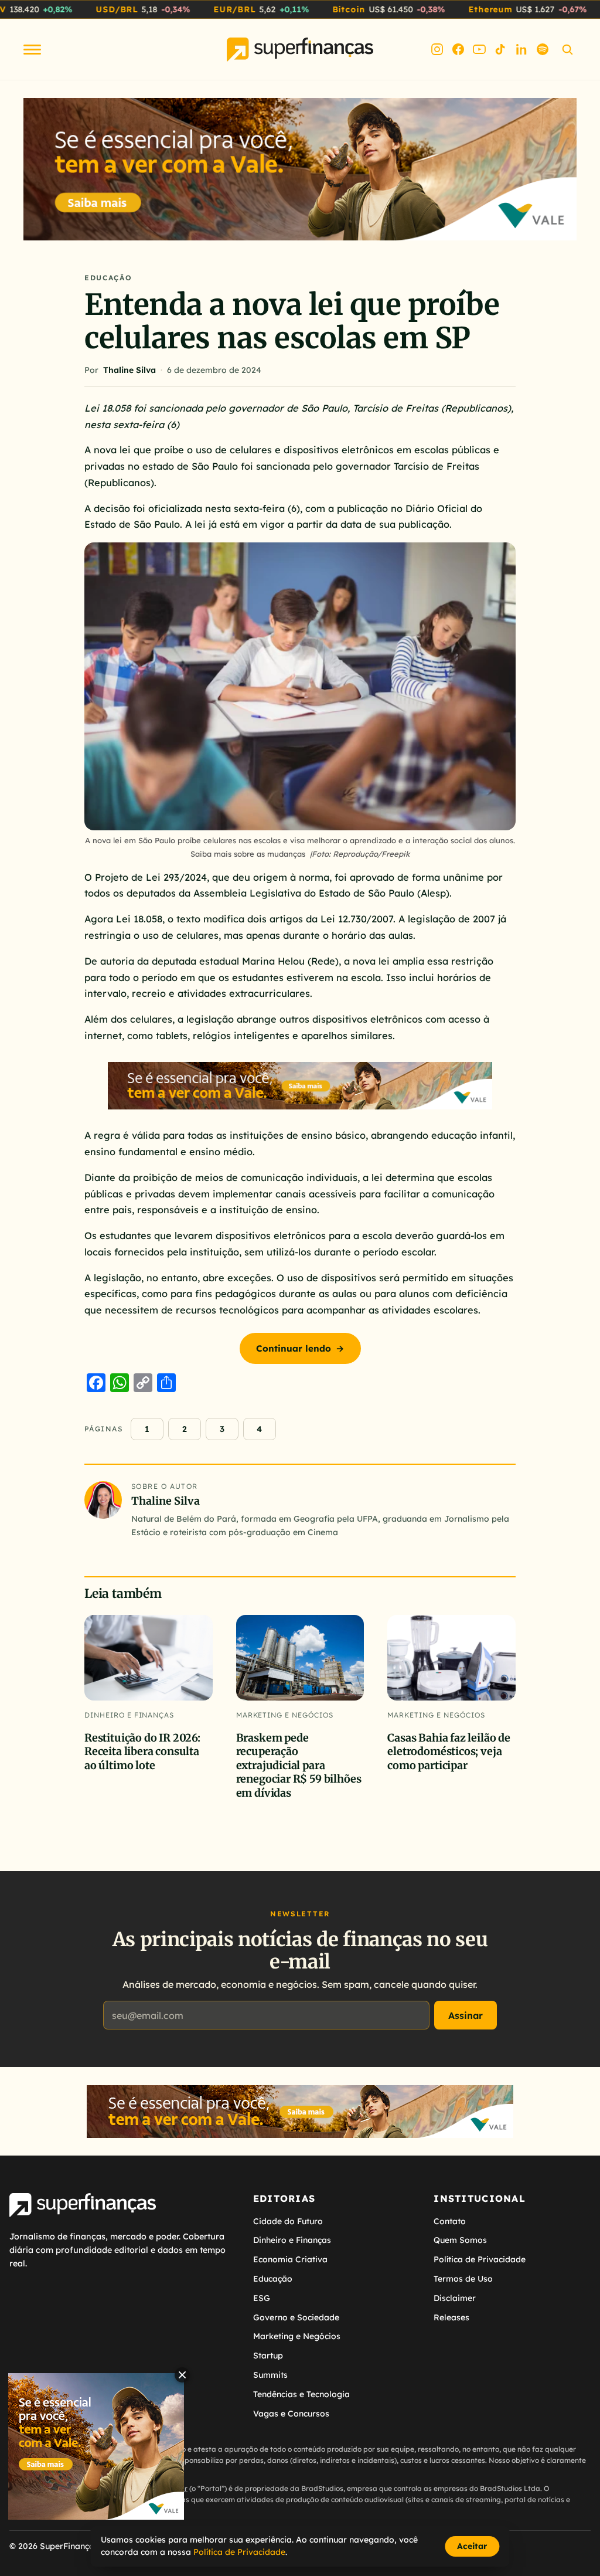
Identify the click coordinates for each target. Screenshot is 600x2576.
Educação (108, 278)
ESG (262, 2298)
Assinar (466, 2015)
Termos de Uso (463, 2279)
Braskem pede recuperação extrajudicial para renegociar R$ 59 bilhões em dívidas (299, 1765)
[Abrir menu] (32, 50)
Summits (270, 2375)
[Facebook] (458, 49)
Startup (268, 2356)
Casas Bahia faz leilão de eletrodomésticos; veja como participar (449, 1752)
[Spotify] (543, 49)
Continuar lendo (300, 1348)
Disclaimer (455, 2298)
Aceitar (472, 2546)
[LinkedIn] (521, 49)
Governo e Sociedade (296, 2317)
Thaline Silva (129, 370)
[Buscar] (567, 49)
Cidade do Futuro (288, 2221)
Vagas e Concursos (291, 2414)
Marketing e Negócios (285, 1715)
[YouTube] (479, 49)
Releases (451, 2317)
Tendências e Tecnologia (301, 2394)
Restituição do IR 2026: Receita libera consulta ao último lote (142, 1752)
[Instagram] (437, 49)
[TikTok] (500, 49)
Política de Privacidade (480, 2259)
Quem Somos (460, 2240)
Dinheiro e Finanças (129, 1715)
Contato (450, 2221)
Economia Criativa (290, 2259)
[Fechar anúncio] (182, 2375)
